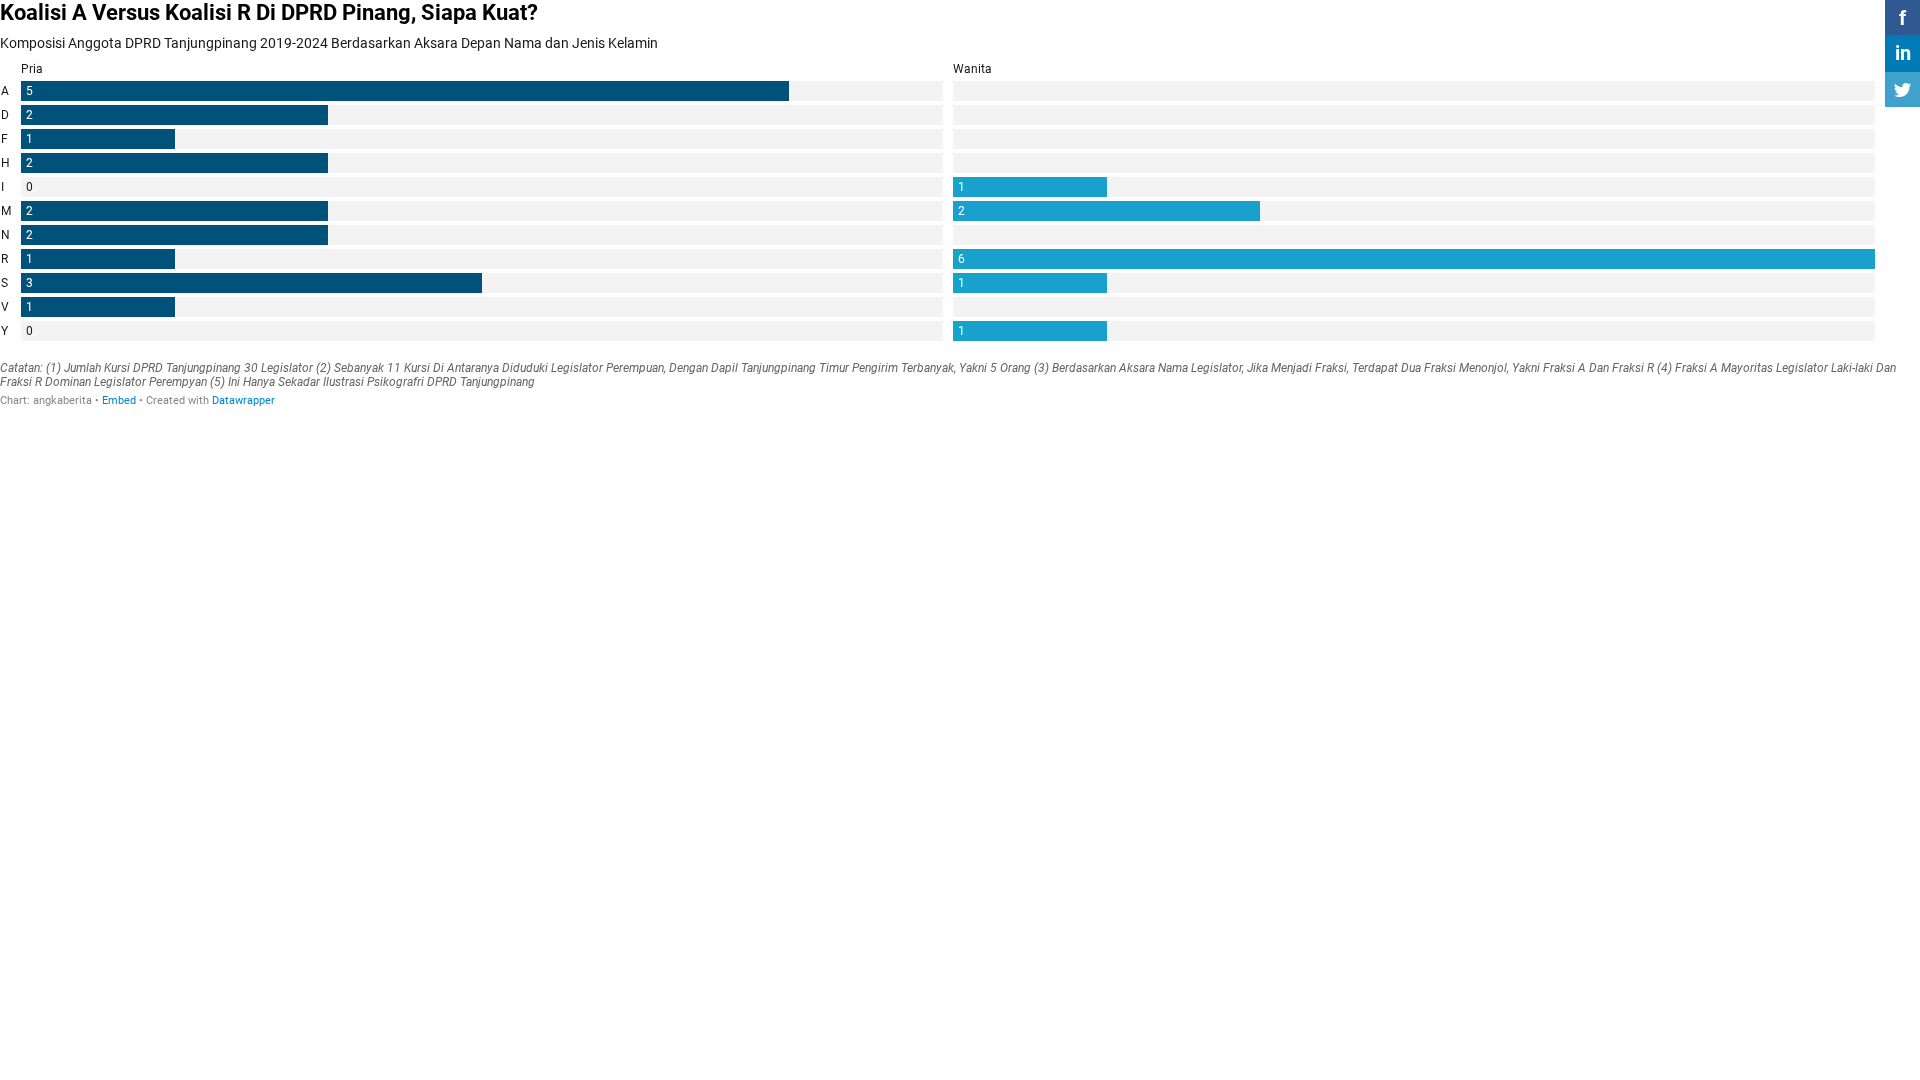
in (1903, 53)
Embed (119, 400)
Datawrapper (243, 400)
